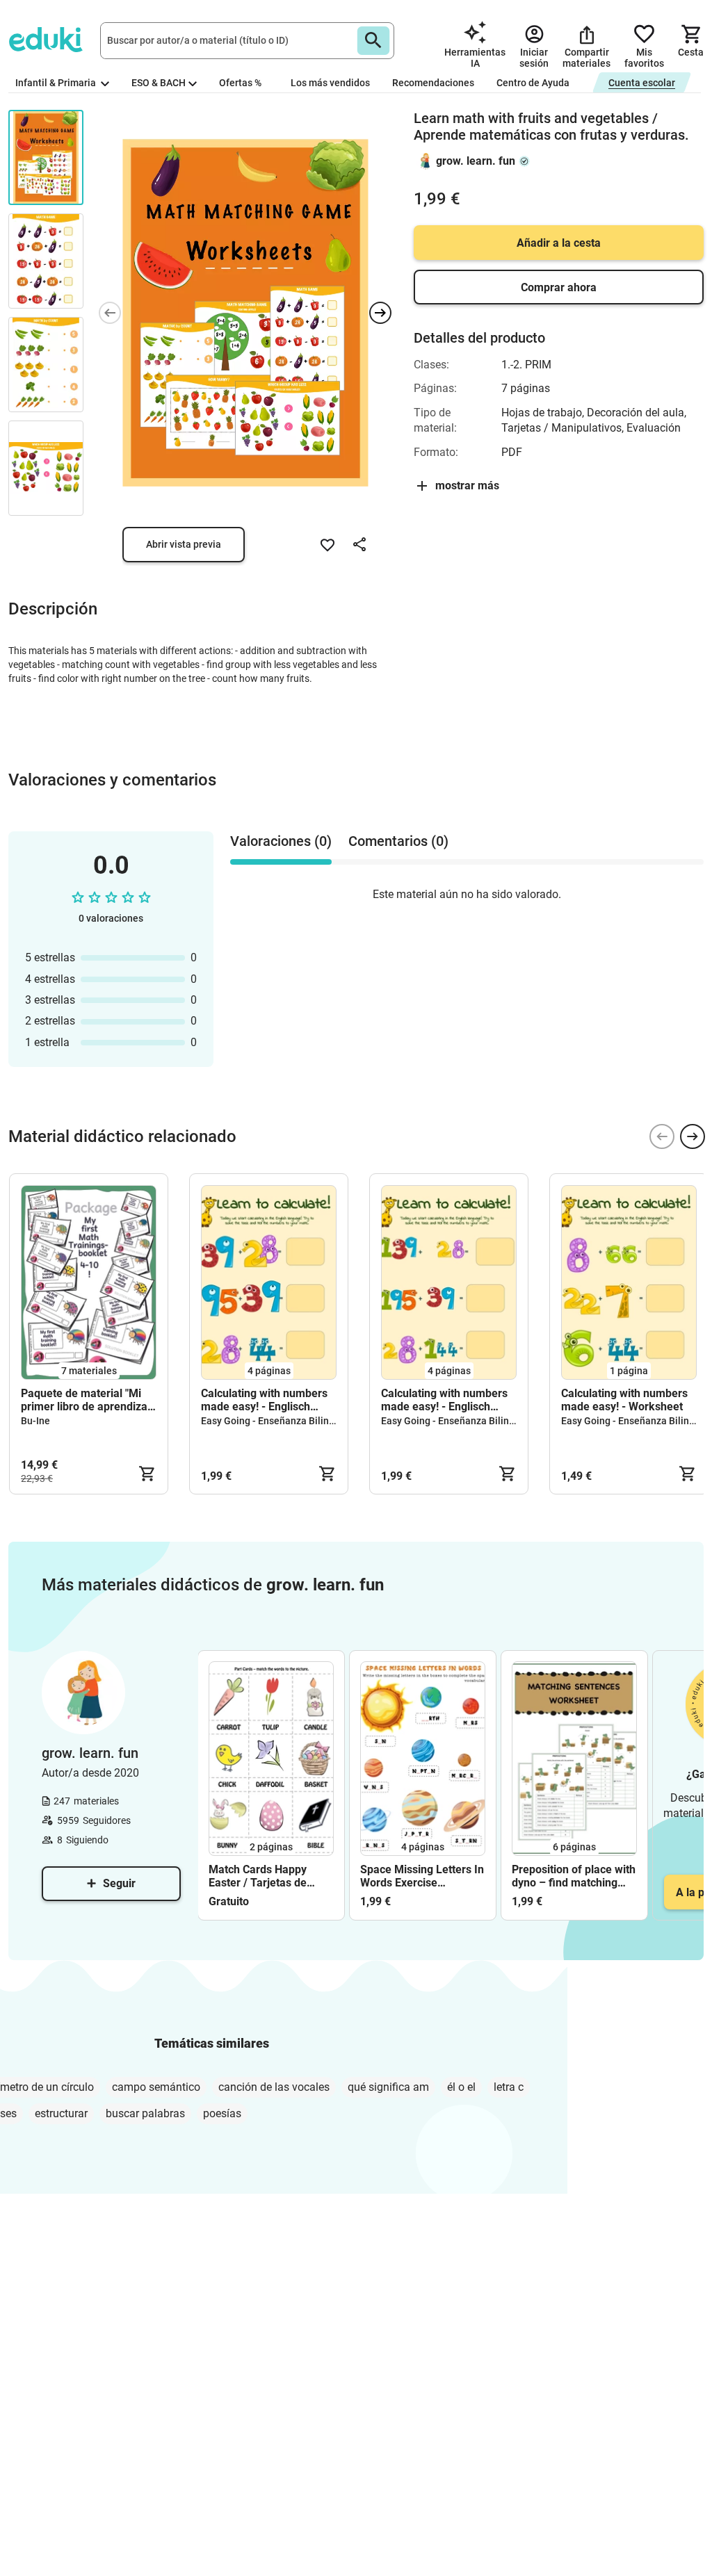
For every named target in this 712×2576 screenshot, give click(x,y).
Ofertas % (240, 83)
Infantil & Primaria (57, 83)
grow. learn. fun (476, 161)
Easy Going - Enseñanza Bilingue (273, 1421)
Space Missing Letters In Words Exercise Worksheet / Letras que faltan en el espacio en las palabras (422, 1876)
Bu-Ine (35, 1421)
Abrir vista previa (184, 544)
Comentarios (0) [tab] (398, 841)
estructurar (61, 2113)
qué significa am (388, 2087)
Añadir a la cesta (559, 243)
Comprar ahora (559, 287)
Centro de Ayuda (533, 83)
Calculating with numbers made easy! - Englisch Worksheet (264, 1400)
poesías (222, 2113)
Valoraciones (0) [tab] (281, 841)
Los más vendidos (330, 83)
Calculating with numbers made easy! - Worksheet (624, 1400)
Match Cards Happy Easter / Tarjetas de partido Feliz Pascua (259, 1876)
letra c (509, 2087)
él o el (461, 2087)
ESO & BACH (159, 83)
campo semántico (156, 2087)
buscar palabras (145, 2113)
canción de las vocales (274, 2087)
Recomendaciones (433, 83)
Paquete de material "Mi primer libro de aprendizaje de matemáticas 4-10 (89, 1400)
